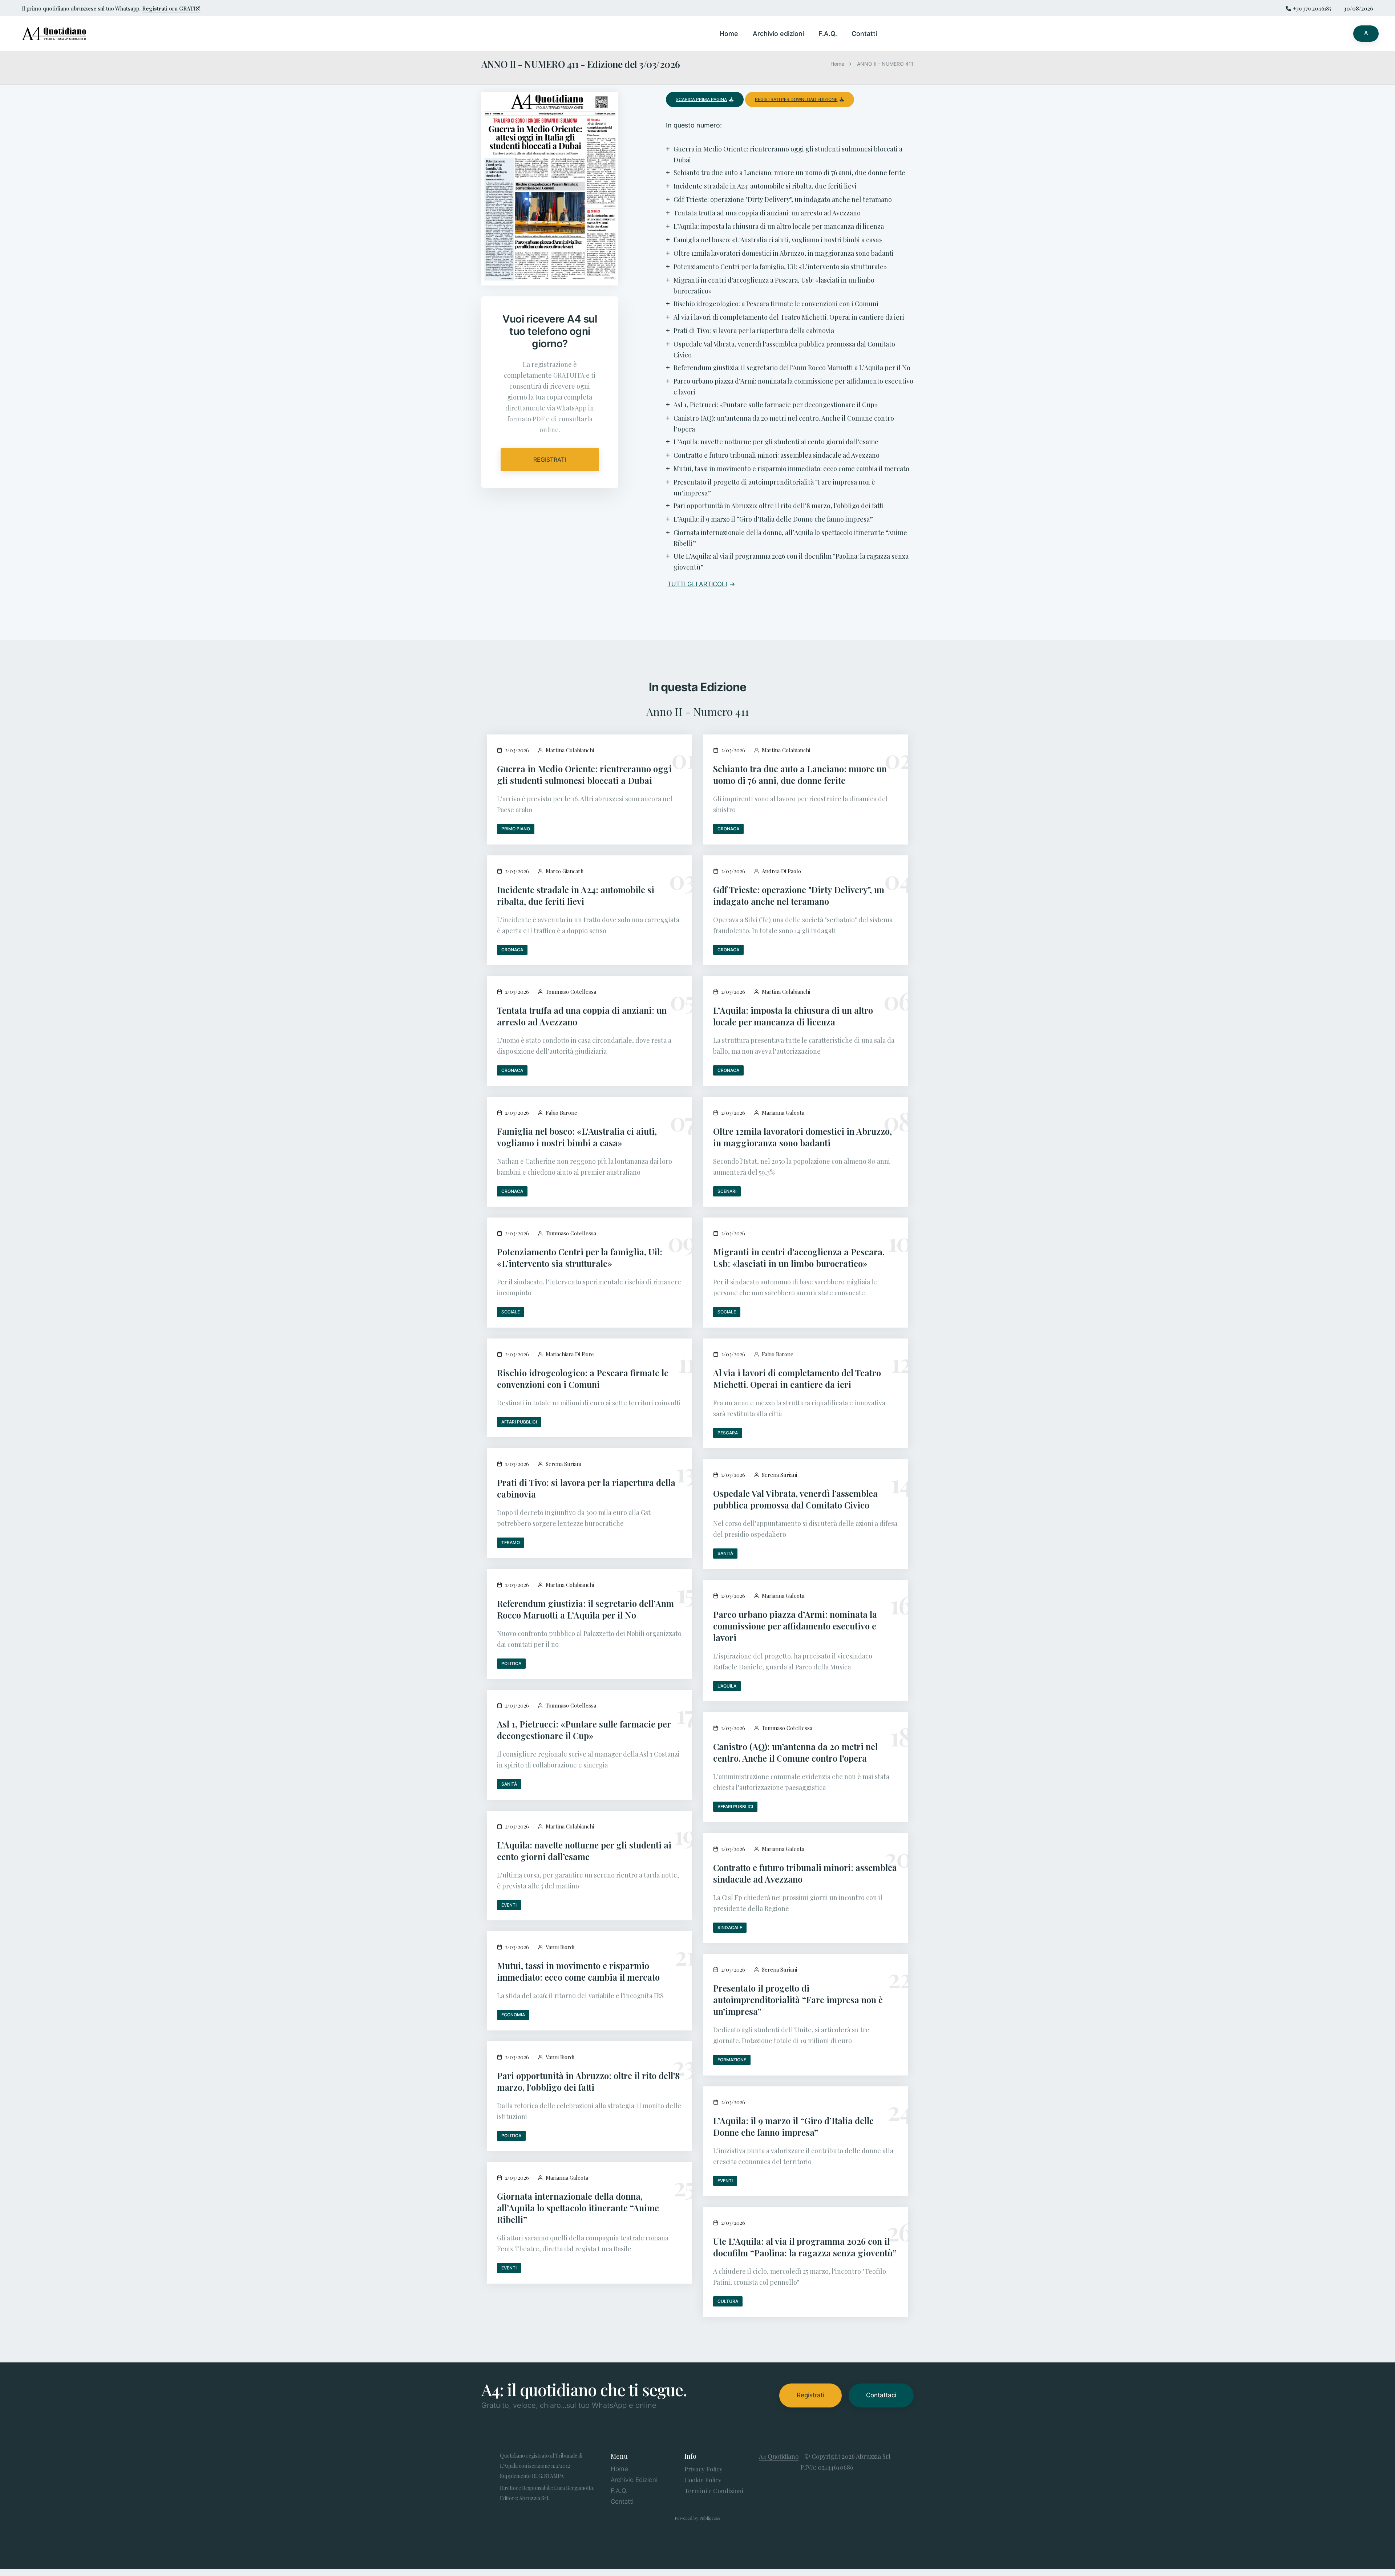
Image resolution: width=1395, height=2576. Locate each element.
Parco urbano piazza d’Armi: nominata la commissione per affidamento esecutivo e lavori (795, 1626)
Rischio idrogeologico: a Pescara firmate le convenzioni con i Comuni (583, 1378)
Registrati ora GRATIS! (171, 8)
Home (729, 34)
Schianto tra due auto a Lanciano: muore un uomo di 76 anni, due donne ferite (800, 774)
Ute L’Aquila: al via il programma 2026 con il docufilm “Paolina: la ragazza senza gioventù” (805, 2247)
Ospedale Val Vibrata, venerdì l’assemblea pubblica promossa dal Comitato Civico (795, 1499)
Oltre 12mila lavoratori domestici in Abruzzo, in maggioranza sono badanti (802, 1137)
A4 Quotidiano (779, 2456)
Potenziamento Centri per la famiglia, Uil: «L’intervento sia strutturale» (580, 1257)
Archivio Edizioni (634, 2480)
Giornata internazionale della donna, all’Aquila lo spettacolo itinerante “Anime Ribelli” (578, 2208)
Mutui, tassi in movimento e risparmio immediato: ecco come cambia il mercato (578, 1971)
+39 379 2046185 (1312, 8)
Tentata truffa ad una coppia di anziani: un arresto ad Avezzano (582, 1016)
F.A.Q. (828, 34)
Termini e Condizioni (714, 2491)
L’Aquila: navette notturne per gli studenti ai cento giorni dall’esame (584, 1851)
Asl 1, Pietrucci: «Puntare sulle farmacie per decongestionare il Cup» (584, 1730)
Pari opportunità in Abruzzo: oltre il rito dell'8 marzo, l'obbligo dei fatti (588, 2081)
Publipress (710, 2518)
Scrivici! (6, 1258)
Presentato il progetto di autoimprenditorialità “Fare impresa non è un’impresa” (798, 2000)
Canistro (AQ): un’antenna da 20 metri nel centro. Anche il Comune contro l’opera (795, 1752)
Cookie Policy (703, 2480)
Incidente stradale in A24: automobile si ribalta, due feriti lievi (576, 895)
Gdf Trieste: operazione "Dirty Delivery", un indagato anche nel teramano (799, 895)
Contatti (864, 34)
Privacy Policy (703, 2469)
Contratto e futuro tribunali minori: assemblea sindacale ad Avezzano (805, 1873)
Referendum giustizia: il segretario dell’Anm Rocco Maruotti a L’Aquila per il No (585, 1609)
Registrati (550, 459)
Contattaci (881, 2395)
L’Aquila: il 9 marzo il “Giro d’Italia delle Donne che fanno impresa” (793, 2126)
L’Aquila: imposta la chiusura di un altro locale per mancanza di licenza (793, 1016)
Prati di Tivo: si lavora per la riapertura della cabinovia (586, 1488)
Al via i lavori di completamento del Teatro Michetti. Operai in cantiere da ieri (797, 1378)
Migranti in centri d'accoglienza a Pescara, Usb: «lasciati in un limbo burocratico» (799, 1257)
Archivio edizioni (778, 34)
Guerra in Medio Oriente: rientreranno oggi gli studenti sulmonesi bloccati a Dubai (584, 774)
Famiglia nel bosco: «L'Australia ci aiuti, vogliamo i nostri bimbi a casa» (577, 1137)
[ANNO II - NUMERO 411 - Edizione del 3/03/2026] (550, 193)
